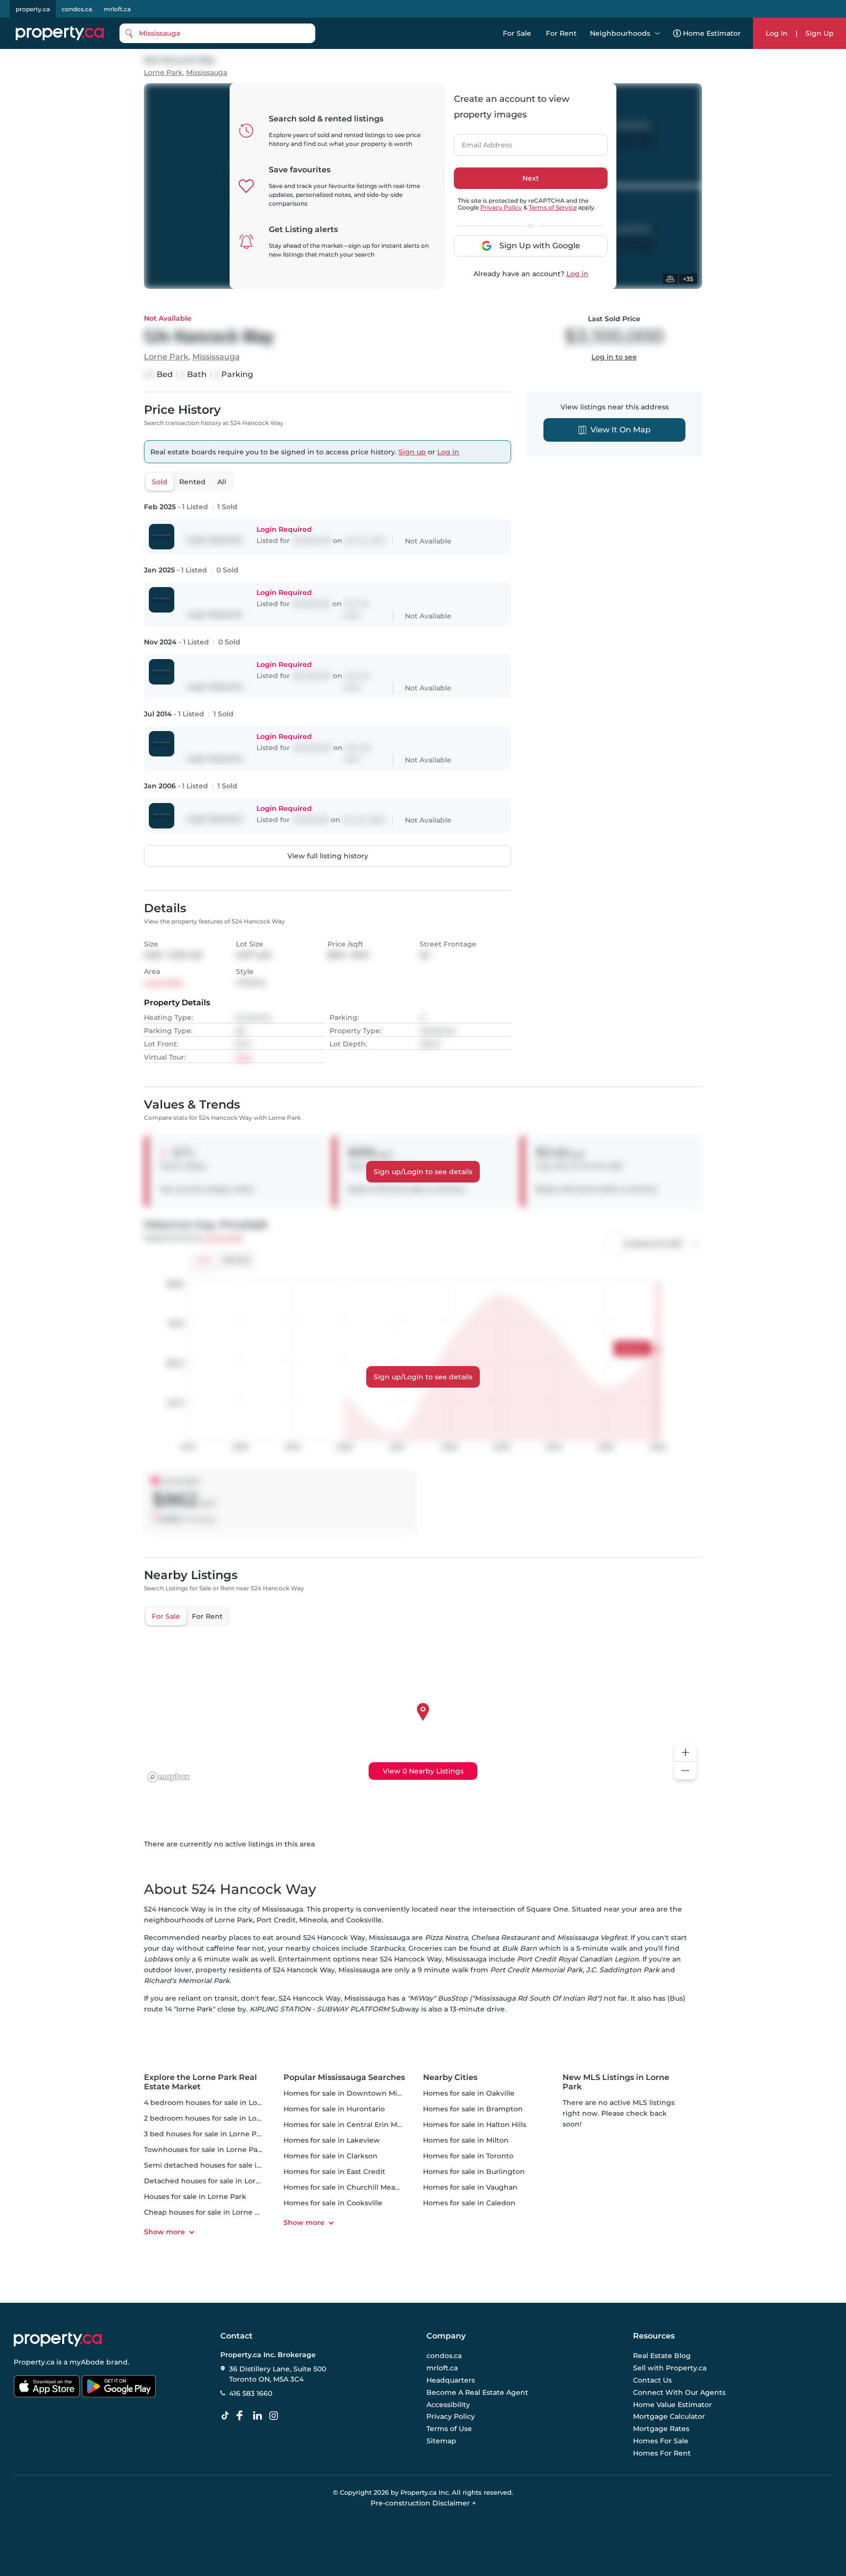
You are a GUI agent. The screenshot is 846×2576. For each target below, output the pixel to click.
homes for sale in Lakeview (332, 2140)
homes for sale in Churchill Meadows (349, 2187)
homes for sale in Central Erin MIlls (345, 2125)
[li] (259, 2416)
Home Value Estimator (672, 2405)
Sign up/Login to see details (423, 1172)
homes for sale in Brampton (473, 2109)
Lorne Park (163, 73)
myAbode (87, 2362)
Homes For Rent (662, 2453)
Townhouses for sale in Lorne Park (204, 2150)
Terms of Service (553, 207)
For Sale (517, 33)
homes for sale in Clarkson (330, 2156)
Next (531, 178)
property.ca (33, 9)
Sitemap (441, 2441)
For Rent (561, 33)
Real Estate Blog (662, 2356)
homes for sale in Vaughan (470, 2187)
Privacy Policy (501, 207)
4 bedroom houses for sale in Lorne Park (216, 2103)
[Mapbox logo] (168, 1777)
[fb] (243, 2416)
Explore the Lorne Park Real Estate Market (200, 2082)
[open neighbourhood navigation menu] (658, 33)
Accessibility (448, 2405)
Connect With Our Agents (679, 2392)
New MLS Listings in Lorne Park (616, 2082)
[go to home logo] (58, 2340)
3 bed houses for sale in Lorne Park (206, 2134)
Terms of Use (449, 2429)
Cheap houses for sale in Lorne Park (207, 2212)
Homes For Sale (661, 2441)
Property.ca (34, 2362)
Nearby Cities (450, 2077)
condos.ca (77, 9)
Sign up (412, 452)
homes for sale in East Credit (334, 2172)
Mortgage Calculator (669, 2417)
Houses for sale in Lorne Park (195, 2197)
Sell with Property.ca (670, 2368)
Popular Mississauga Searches (344, 2077)
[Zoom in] (685, 1753)
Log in (577, 274)
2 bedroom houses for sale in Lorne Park (215, 2118)
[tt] (227, 2416)
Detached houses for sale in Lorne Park (213, 2181)
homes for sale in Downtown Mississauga (357, 2093)
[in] (276, 2416)
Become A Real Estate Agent (477, 2392)
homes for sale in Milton (466, 2140)
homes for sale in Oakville (469, 2093)
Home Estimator (712, 33)
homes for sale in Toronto (468, 2156)
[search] (217, 33)
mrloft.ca (117, 9)
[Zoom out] (685, 1771)
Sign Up (820, 33)
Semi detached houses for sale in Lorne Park (223, 2165)
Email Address (481, 142)
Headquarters (451, 2380)
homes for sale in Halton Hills (475, 2125)
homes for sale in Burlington (474, 2172)
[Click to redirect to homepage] (60, 33)
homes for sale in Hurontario (334, 2109)
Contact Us (652, 2380)
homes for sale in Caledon (469, 2203)
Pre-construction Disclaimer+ (423, 2503)
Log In (777, 33)
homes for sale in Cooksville (333, 2203)
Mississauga (207, 73)
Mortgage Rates (661, 2429)
